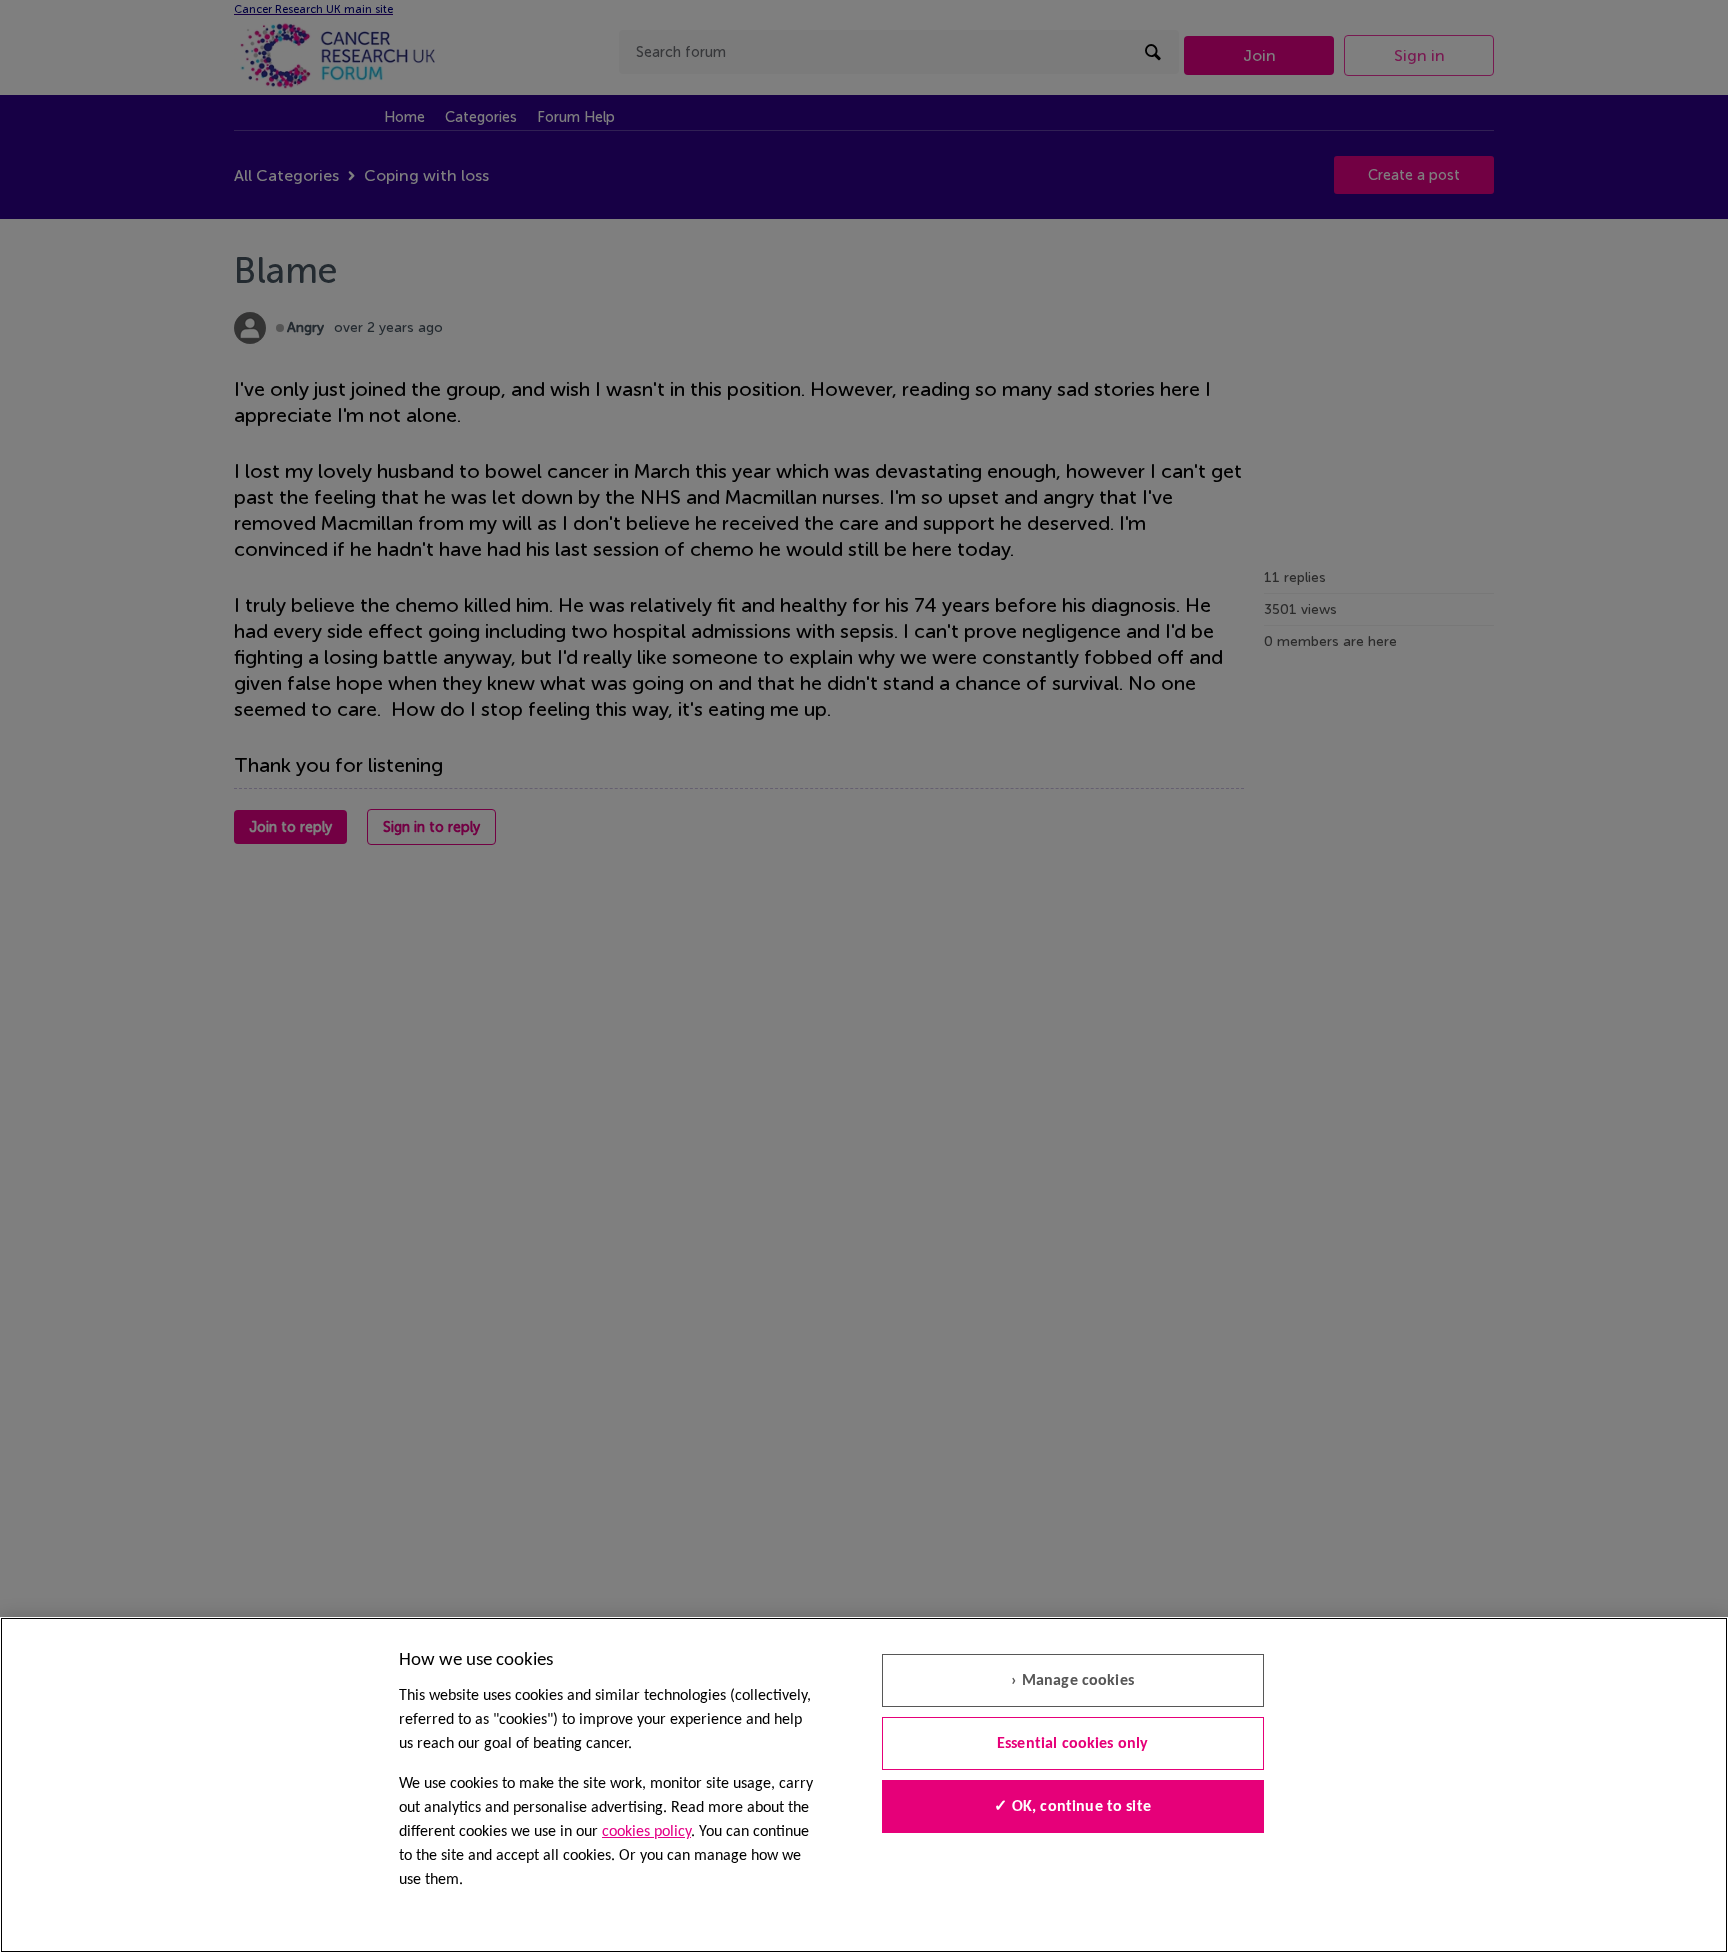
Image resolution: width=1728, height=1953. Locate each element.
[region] (864, 1785)
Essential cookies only (1073, 1744)
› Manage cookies (1072, 1681)
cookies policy (646, 1832)
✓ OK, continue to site (1072, 1807)
